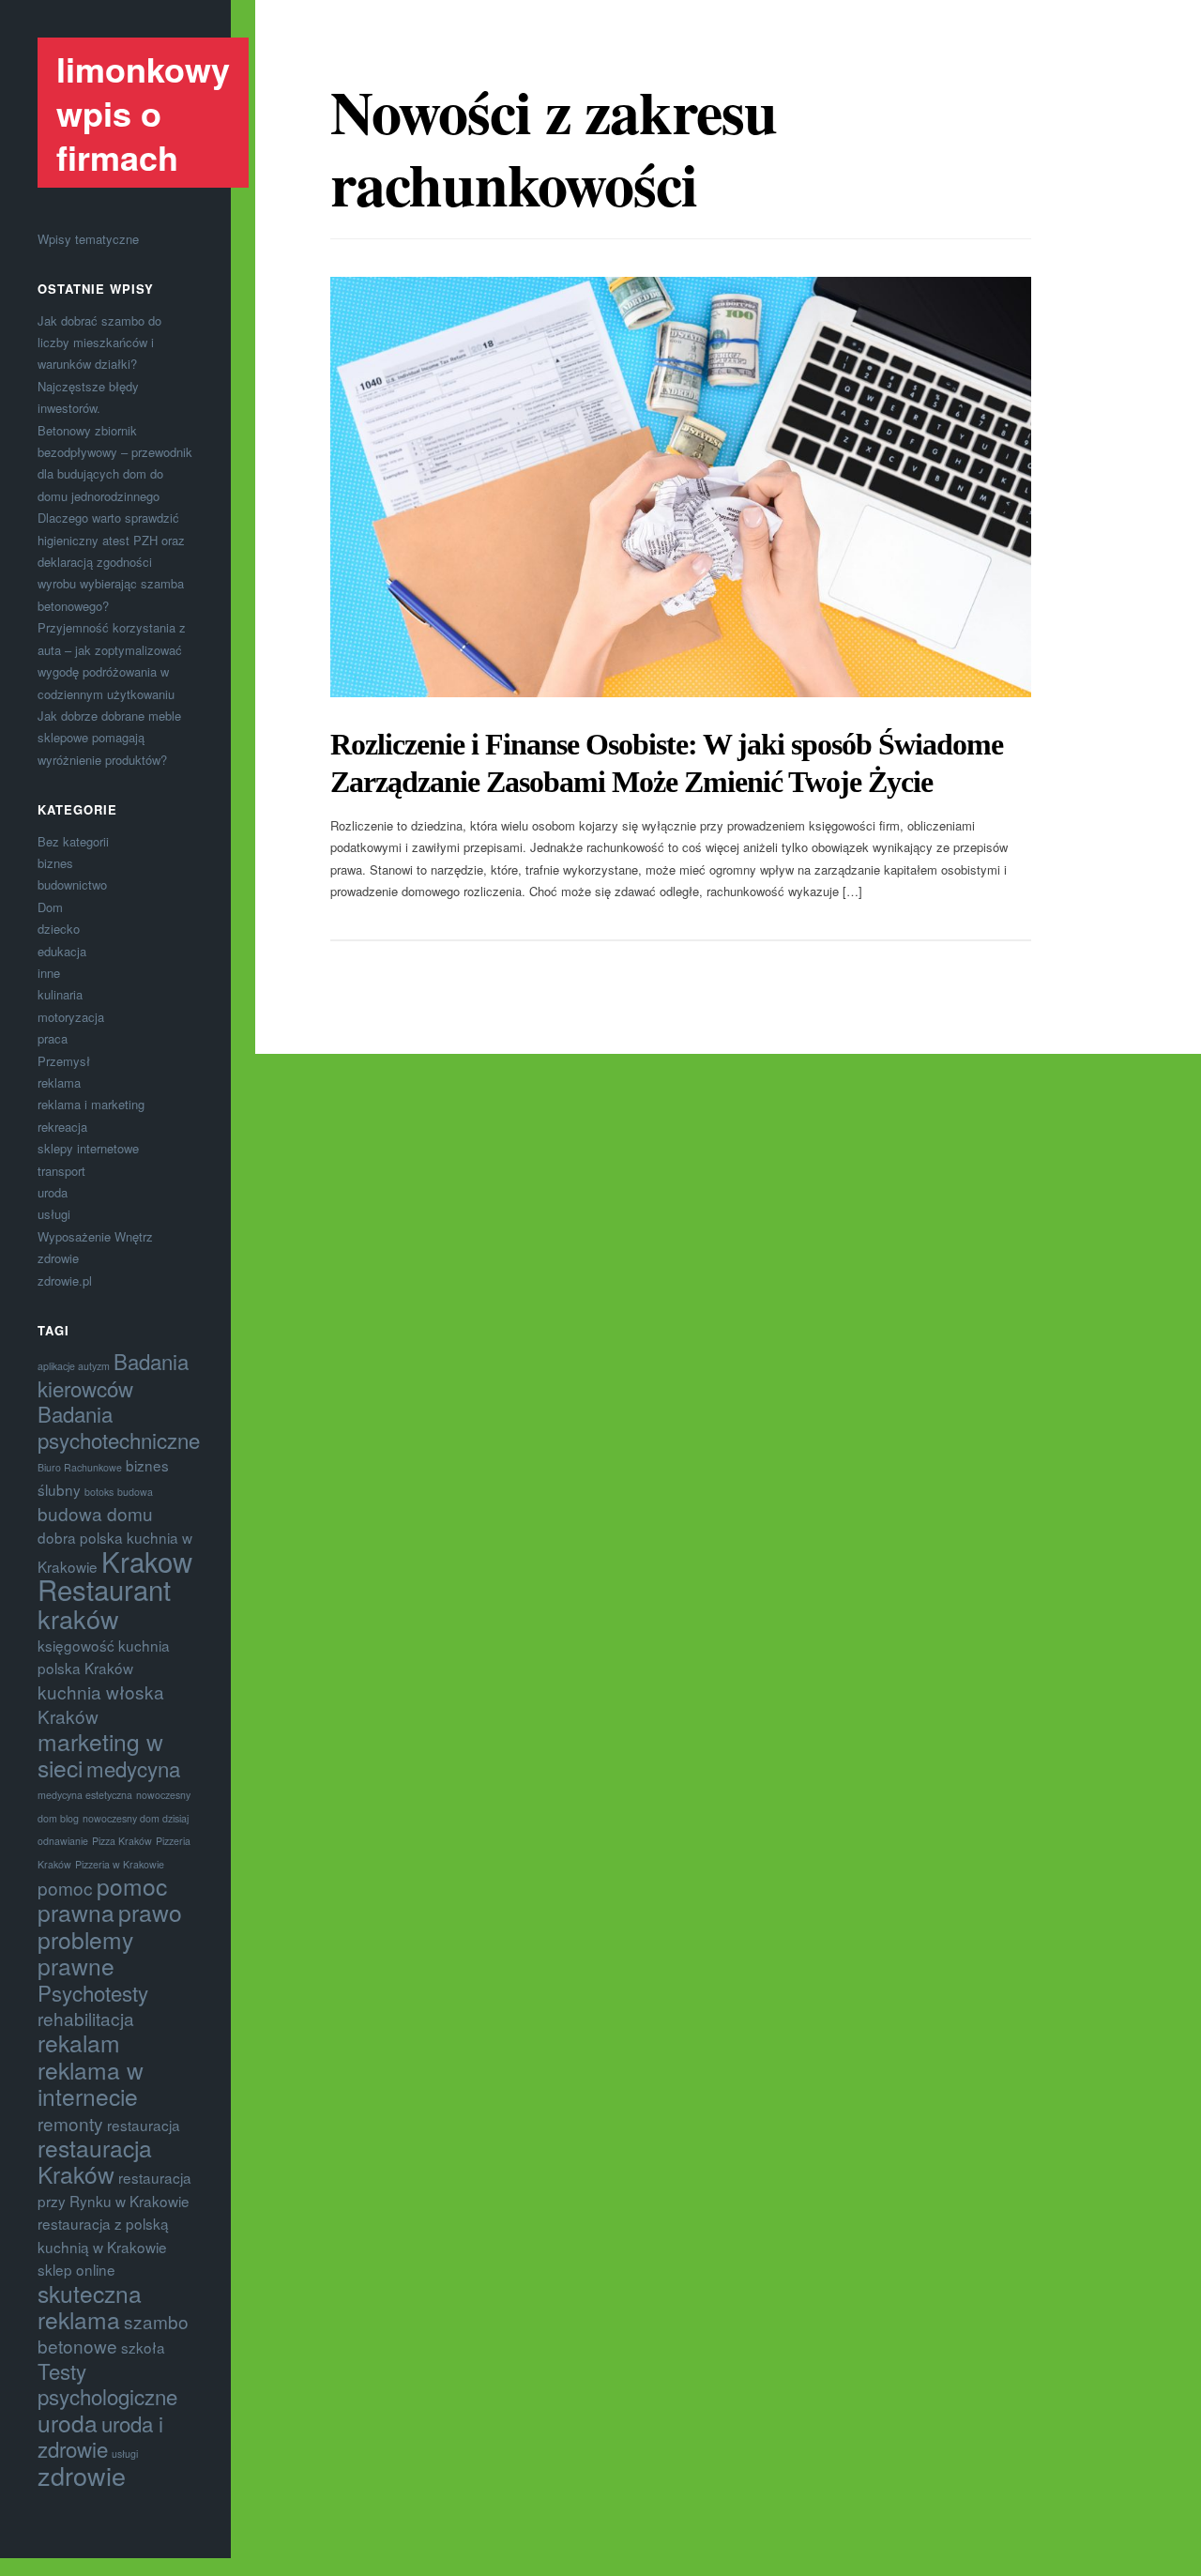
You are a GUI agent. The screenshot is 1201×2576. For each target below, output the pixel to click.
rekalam (79, 2043)
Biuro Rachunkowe (80, 1467)
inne (49, 973)
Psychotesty (93, 1992)
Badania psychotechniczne (119, 1426)
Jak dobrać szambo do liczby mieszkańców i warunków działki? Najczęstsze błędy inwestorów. (99, 365)
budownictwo (72, 884)
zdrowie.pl (65, 1280)
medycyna (133, 1768)
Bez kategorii (73, 841)
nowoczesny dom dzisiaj (136, 1818)
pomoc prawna (102, 1899)
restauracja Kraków (95, 2161)
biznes (55, 863)
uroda (53, 1192)
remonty (70, 2123)
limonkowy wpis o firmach (143, 113)
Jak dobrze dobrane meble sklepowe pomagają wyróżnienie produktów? (109, 738)
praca (53, 1038)
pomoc (65, 1888)
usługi (54, 1214)
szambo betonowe (113, 2333)
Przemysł (64, 1061)
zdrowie (58, 1258)
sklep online (76, 2269)
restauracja (144, 2125)
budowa (135, 1492)
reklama (59, 1082)
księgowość (76, 1645)
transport (61, 1171)
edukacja (62, 951)
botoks (99, 1492)
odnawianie (63, 1841)
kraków (78, 1618)
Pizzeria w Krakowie (120, 1864)
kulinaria (60, 994)
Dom (50, 907)
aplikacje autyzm (74, 1366)
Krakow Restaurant (115, 1575)
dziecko (59, 929)
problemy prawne (85, 1952)
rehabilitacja (86, 2018)
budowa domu (95, 1513)
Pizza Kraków (122, 1841)
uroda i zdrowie (100, 2436)
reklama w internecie (91, 2083)
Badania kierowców (113, 1374)
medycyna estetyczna (85, 1795)
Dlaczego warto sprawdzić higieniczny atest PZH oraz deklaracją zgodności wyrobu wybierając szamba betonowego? (111, 562)
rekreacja (62, 1127)
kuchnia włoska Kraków (101, 1704)
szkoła (143, 2347)
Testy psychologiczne (107, 2383)
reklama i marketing (91, 1104)
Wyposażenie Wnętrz (95, 1236)
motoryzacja (71, 1017)
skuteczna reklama (90, 2306)
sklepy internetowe (88, 1148)
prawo (150, 1912)
